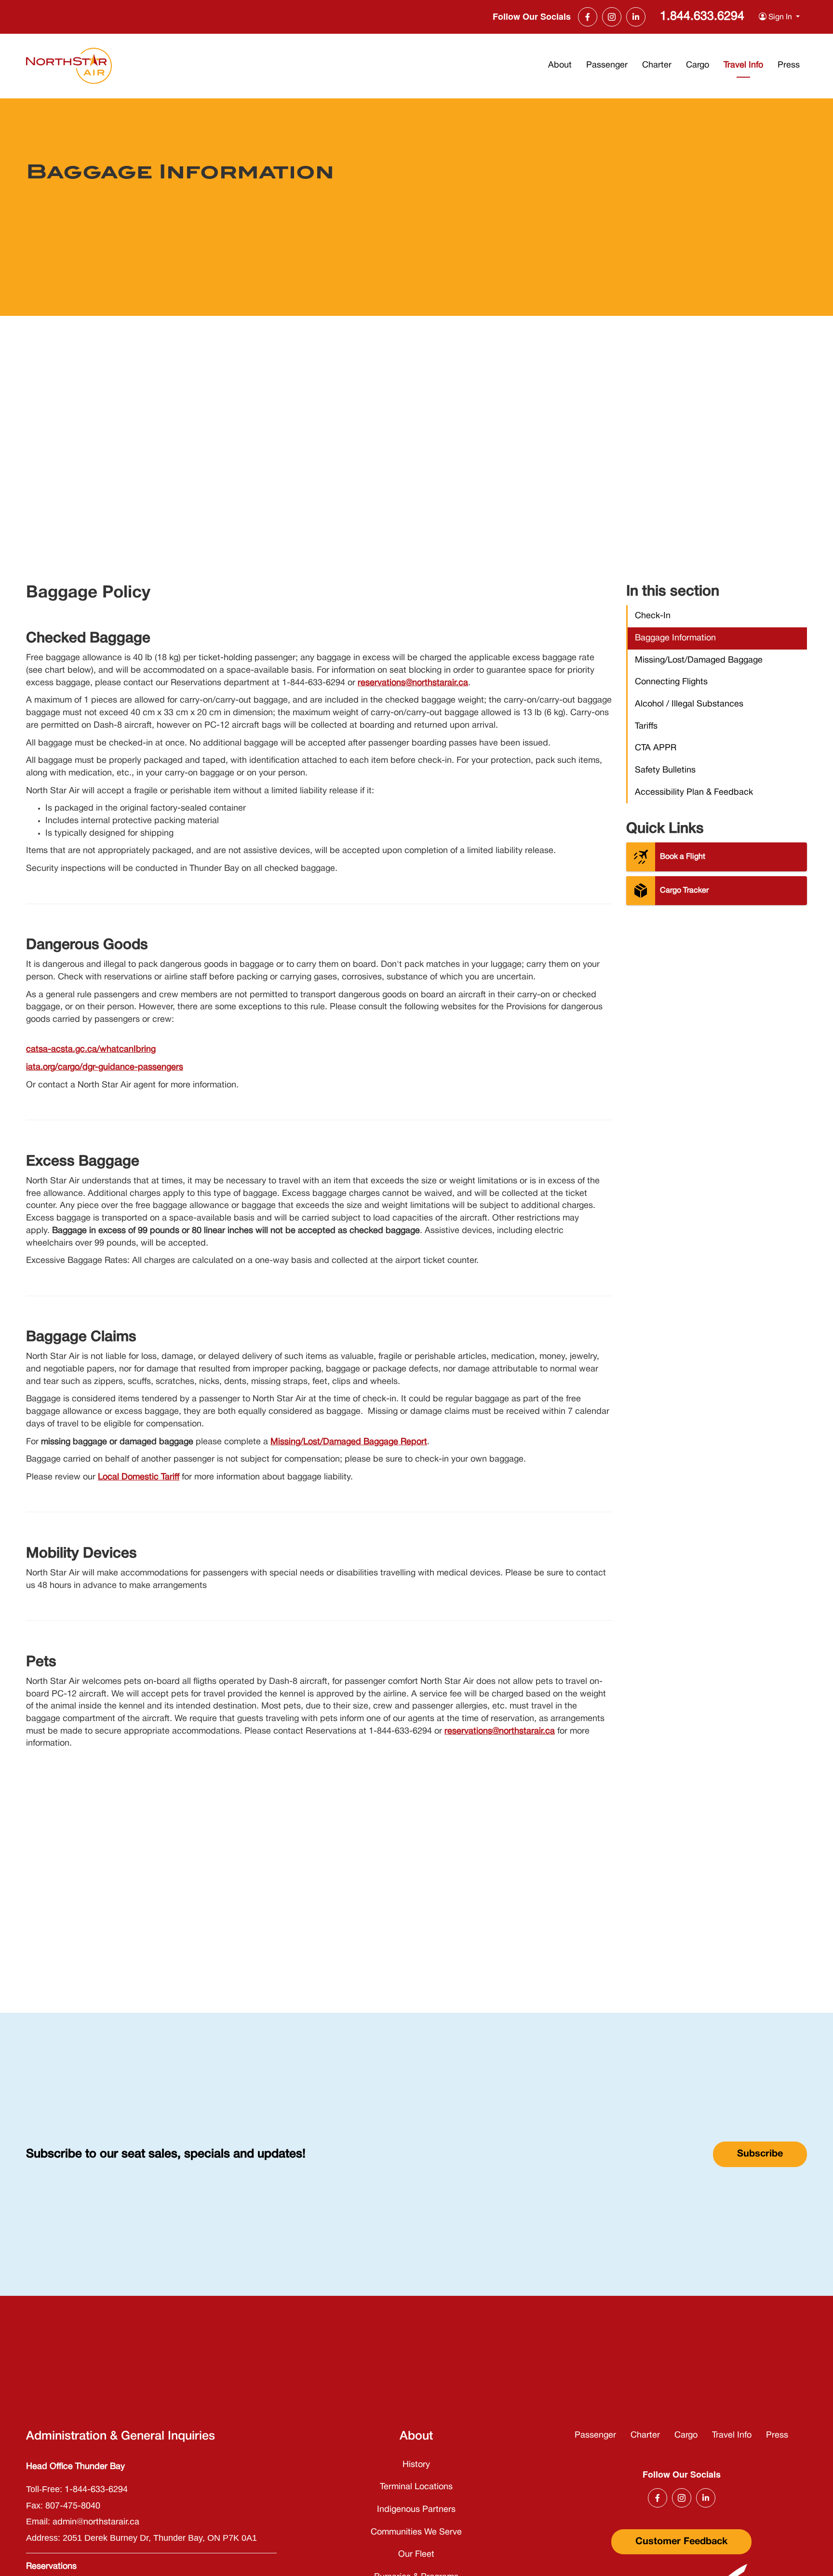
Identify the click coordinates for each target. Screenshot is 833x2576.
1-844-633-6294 (96, 2490)
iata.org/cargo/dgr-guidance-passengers (105, 1067)
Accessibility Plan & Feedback (694, 793)
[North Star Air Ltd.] (69, 66)
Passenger (607, 65)
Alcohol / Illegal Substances (689, 704)
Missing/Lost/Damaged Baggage (699, 660)
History (416, 2465)
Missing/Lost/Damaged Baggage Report (349, 1442)
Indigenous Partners (416, 2510)
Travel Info (743, 65)
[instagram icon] (612, 17)
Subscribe (760, 2154)
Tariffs (646, 726)
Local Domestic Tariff (139, 1477)
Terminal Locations (416, 2487)
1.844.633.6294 (702, 17)
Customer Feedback (681, 2542)
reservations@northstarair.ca (413, 683)
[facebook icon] (588, 17)
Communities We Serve (416, 2532)
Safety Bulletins (665, 770)
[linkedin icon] (636, 17)
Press (789, 65)
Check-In (653, 616)
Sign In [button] (780, 17)
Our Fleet (416, 2555)
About (560, 65)
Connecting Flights (671, 682)
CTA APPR (656, 748)
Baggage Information (675, 638)
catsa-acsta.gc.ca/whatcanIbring (91, 1050)
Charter (657, 65)
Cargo (698, 65)
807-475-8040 (73, 2506)
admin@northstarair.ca (96, 2522)
